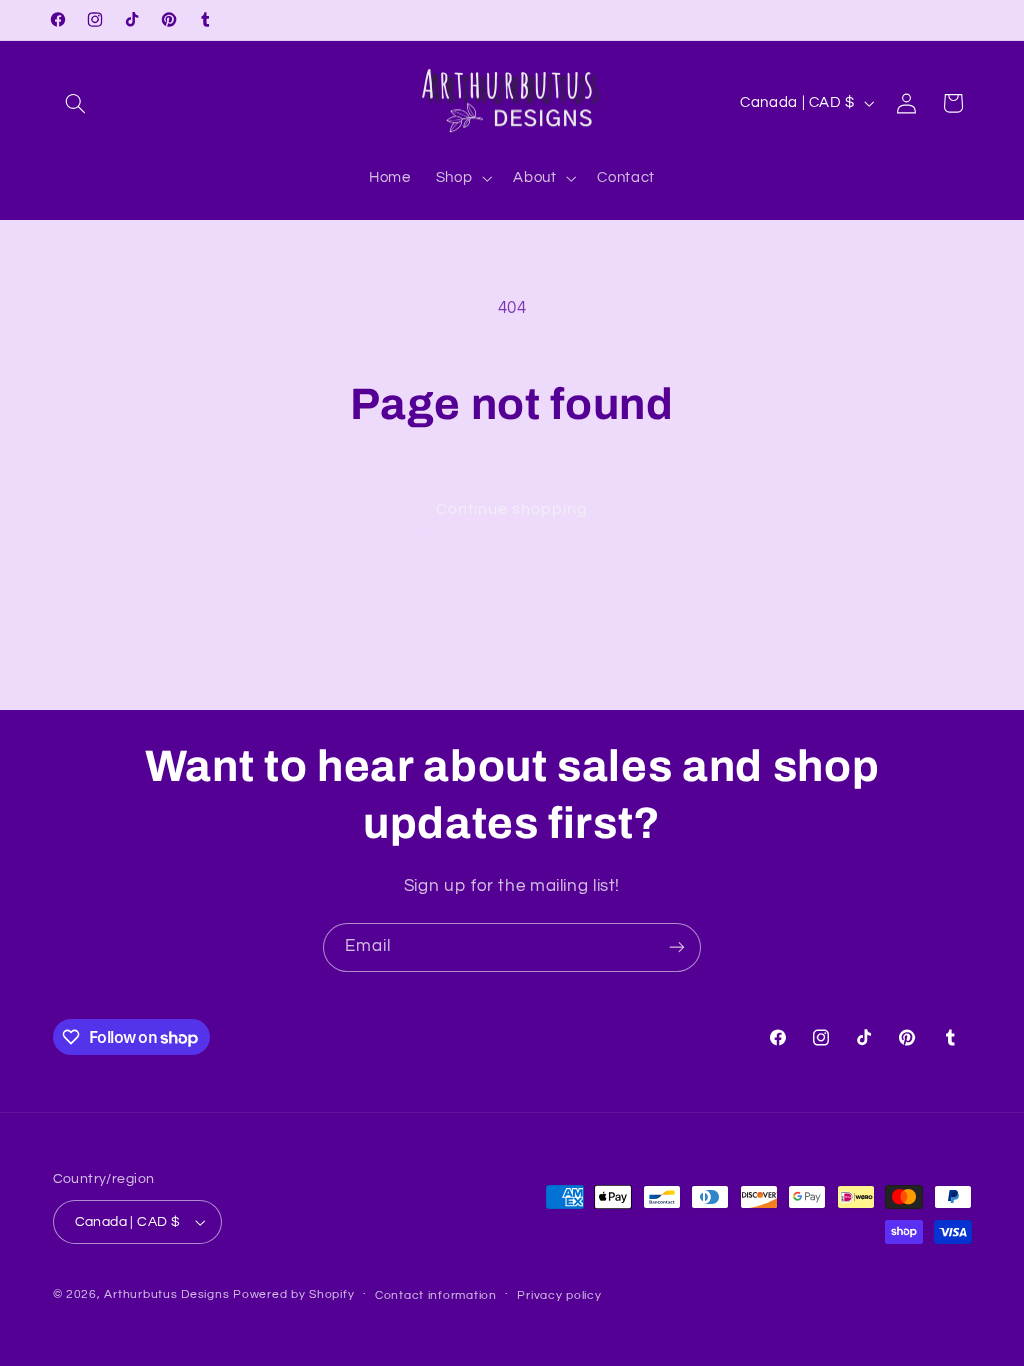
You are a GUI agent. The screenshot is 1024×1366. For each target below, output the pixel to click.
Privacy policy (559, 1295)
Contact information (436, 1295)
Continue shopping (512, 509)
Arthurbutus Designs (166, 1294)
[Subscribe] (677, 947)
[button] (76, 103)
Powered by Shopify (293, 1294)
